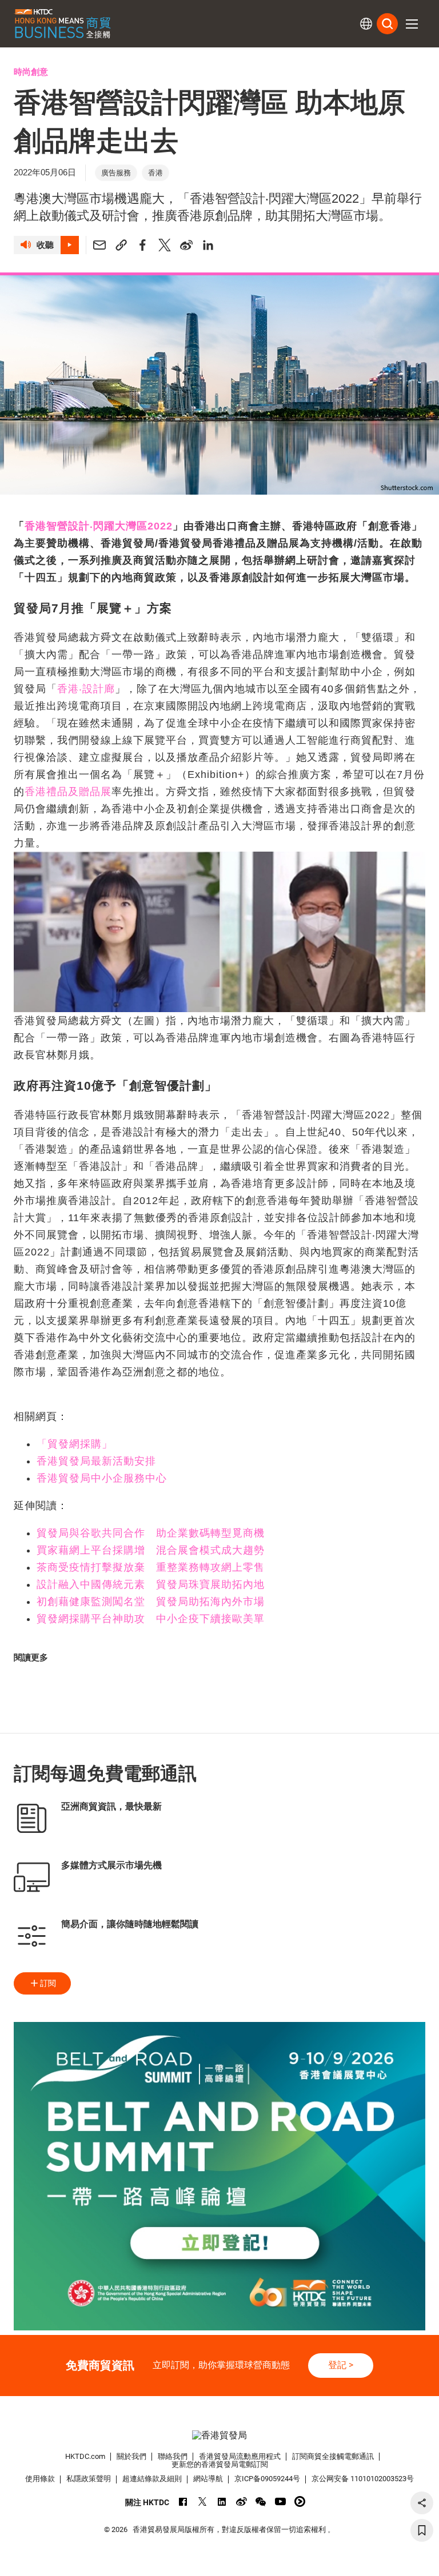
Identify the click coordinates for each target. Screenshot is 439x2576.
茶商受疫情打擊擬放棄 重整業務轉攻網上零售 (151, 1567)
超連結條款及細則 (152, 2479)
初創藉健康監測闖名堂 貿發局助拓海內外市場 (151, 1602)
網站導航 (208, 2479)
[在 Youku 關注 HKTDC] (300, 2501)
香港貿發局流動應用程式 (240, 2456)
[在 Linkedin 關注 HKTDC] (222, 2501)
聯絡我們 (173, 2456)
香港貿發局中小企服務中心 (102, 1478)
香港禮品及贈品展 (68, 792)
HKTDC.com (85, 2456)
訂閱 (48, 1983)
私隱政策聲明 (89, 2479)
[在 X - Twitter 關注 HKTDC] (203, 2501)
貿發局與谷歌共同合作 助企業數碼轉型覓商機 (151, 1533)
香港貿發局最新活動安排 (96, 1461)
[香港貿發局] (219, 2436)
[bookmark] (422, 2530)
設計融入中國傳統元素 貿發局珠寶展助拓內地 (151, 1584)
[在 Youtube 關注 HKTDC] (280, 2501)
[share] (422, 2503)
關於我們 (131, 2456)
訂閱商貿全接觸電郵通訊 (333, 2456)
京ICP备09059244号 (267, 2479)
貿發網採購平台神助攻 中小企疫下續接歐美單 (151, 1619)
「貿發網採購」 (75, 1444)
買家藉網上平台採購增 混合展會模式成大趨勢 (151, 1550)
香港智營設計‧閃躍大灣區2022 (99, 526)
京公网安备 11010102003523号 (363, 2479)
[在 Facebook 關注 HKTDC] (183, 2501)
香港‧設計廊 (86, 689)
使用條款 (40, 2479)
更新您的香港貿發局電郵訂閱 (220, 2464)
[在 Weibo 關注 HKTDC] (242, 2501)
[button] (412, 24)
